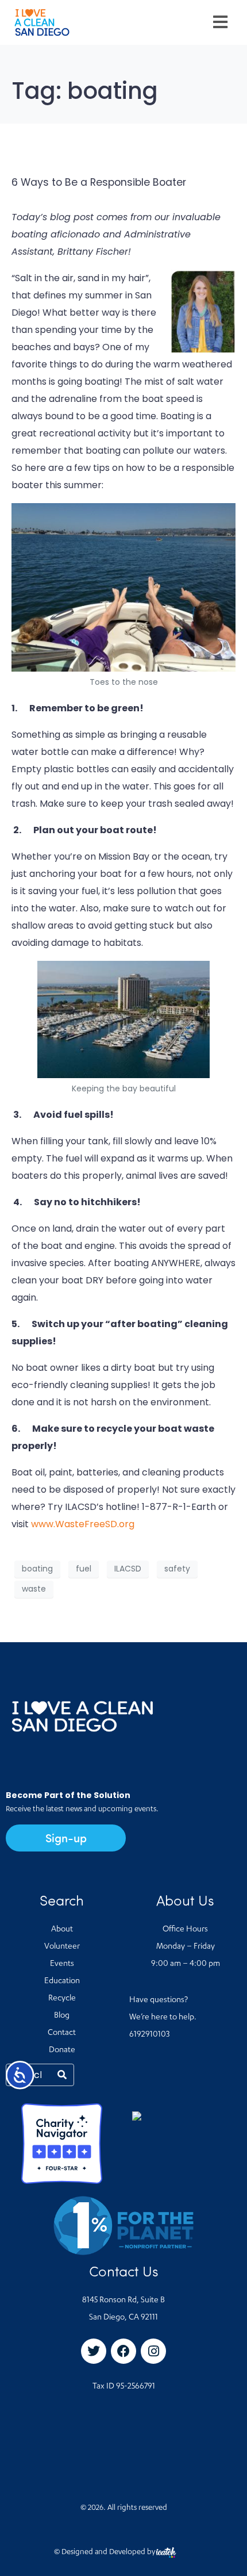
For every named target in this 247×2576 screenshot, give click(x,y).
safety (177, 1569)
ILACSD (128, 1569)
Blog (62, 2016)
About (62, 1930)
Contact (62, 2033)
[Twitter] (94, 2351)
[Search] (62, 2075)
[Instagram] (153, 2351)
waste (34, 1589)
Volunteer (62, 1947)
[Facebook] (123, 2351)
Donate (62, 2050)
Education (62, 1981)
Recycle (62, 1999)
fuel (84, 1569)
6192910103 (149, 2035)
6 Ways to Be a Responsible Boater (99, 182)
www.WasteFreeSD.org (83, 1524)
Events (62, 1964)
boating (37, 1569)
